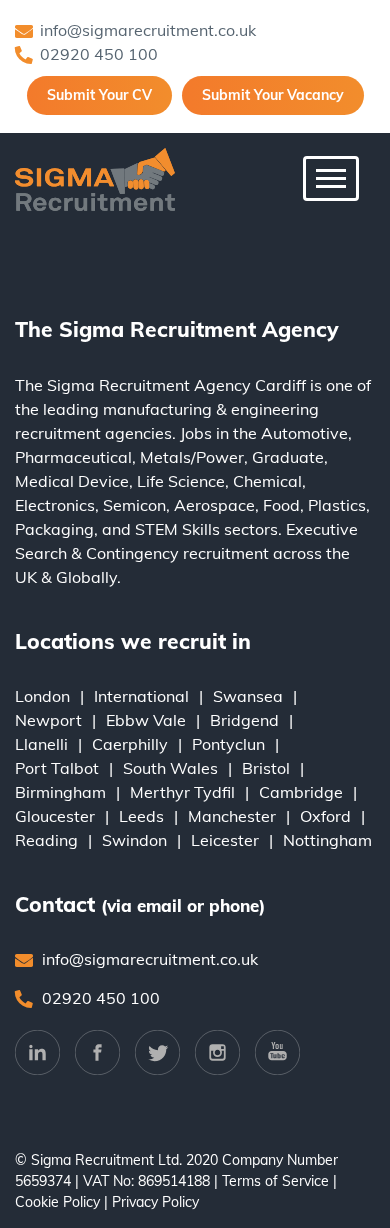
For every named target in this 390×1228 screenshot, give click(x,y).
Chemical (267, 481)
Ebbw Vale (146, 720)
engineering (275, 409)
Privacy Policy (155, 1202)
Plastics (337, 505)
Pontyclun (228, 744)
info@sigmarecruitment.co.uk (148, 30)
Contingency (132, 553)
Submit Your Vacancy (273, 95)
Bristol (266, 768)
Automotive (304, 433)
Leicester (225, 840)
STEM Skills (177, 529)
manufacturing (157, 409)
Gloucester (55, 816)
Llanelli (41, 744)
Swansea (248, 696)
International (141, 696)
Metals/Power (192, 457)
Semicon (134, 505)
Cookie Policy (57, 1202)
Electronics (55, 505)
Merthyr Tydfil (182, 792)
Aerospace (214, 505)
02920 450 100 (99, 54)
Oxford (325, 816)
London (42, 696)
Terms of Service (275, 1181)
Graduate (288, 457)
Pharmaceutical (73, 457)
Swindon (134, 840)
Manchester (232, 816)
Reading (46, 840)
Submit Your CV (99, 95)
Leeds (141, 816)
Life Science (181, 481)
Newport (48, 720)
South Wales (170, 768)
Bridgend (244, 720)
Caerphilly (130, 744)
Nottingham (327, 840)
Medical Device (72, 481)
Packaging (54, 529)
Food (281, 505)
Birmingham (60, 792)
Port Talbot (57, 768)
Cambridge (301, 792)
